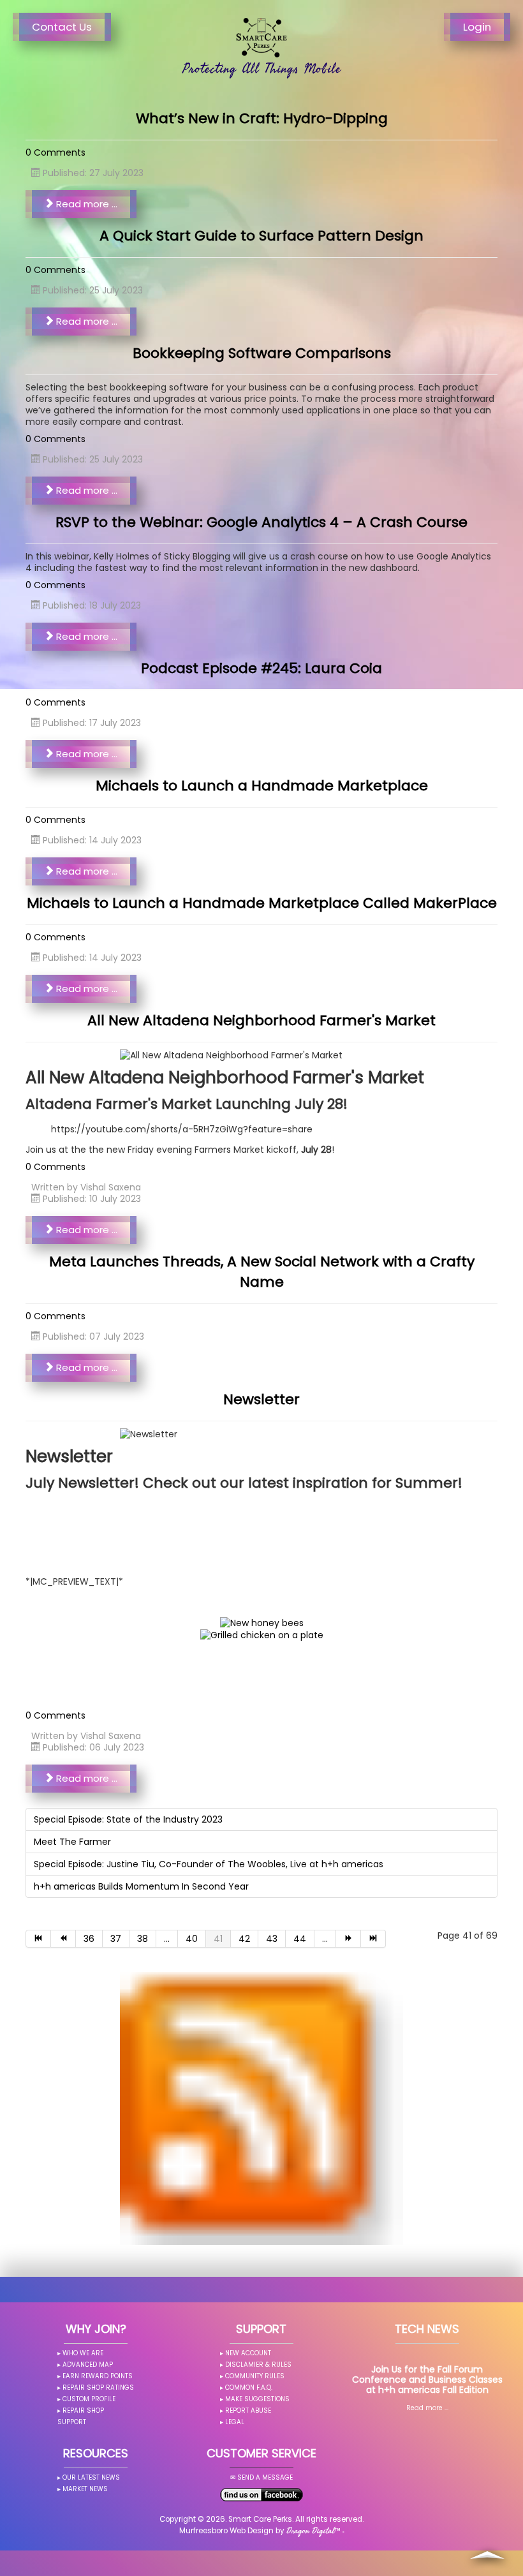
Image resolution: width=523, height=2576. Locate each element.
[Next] (349, 1939)
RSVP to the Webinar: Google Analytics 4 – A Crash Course (261, 522)
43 (272, 1939)
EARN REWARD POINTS (98, 2376)
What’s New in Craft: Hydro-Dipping (262, 118)
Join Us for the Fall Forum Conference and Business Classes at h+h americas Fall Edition (427, 2380)
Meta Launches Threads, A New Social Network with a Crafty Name (262, 1272)
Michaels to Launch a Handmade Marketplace (262, 786)
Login (477, 27)
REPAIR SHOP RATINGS (98, 2387)
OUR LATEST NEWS (91, 2477)
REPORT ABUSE (248, 2410)
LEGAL (235, 2422)
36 (89, 1939)
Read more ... (85, 204)
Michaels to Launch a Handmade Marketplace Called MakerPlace (262, 903)
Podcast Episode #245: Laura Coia (261, 668)
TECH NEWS (427, 2329)
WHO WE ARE (83, 2353)
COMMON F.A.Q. (249, 2387)
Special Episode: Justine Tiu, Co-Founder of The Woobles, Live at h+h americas (209, 1864)
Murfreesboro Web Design (226, 2531)
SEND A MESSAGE (265, 2477)
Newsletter (261, 1399)
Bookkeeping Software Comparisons (262, 353)
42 (244, 1939)
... (167, 1939)
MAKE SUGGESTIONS (257, 2399)
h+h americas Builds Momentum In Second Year (141, 1886)
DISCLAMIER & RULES (258, 2365)
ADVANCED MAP (88, 2365)
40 (192, 1939)
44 (300, 1939)
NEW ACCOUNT (248, 2353)
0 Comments (55, 152)
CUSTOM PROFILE (89, 2399)
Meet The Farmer (72, 1842)
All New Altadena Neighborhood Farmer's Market (261, 1020)
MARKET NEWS (85, 2489)
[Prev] (63, 1939)
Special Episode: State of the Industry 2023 (128, 1819)
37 (116, 1939)
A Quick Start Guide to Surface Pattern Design (261, 236)
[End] (373, 1939)
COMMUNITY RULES (255, 2376)
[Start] (38, 1939)
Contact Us (62, 27)
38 (143, 1939)
